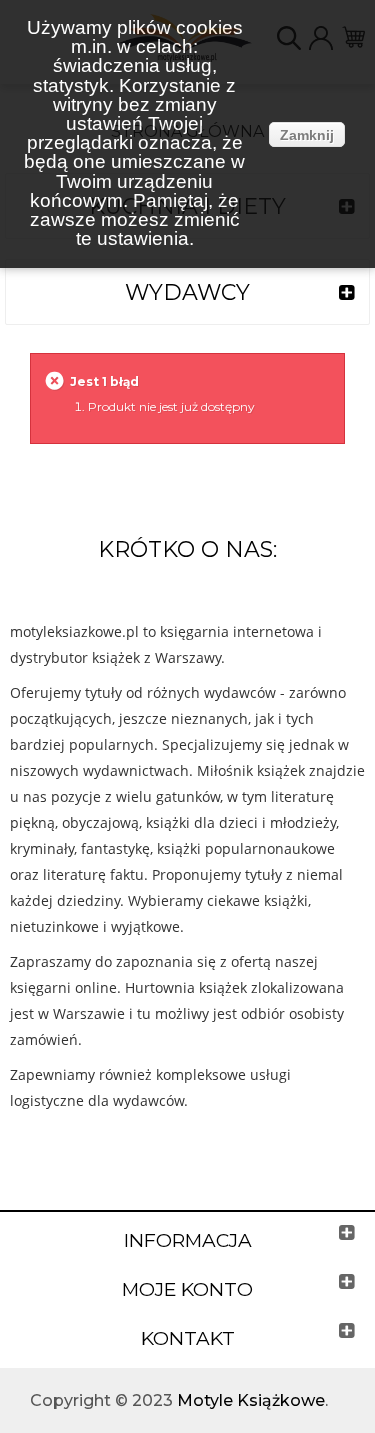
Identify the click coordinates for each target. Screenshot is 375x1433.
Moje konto (187, 1289)
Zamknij (307, 135)
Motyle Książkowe (251, 1400)
